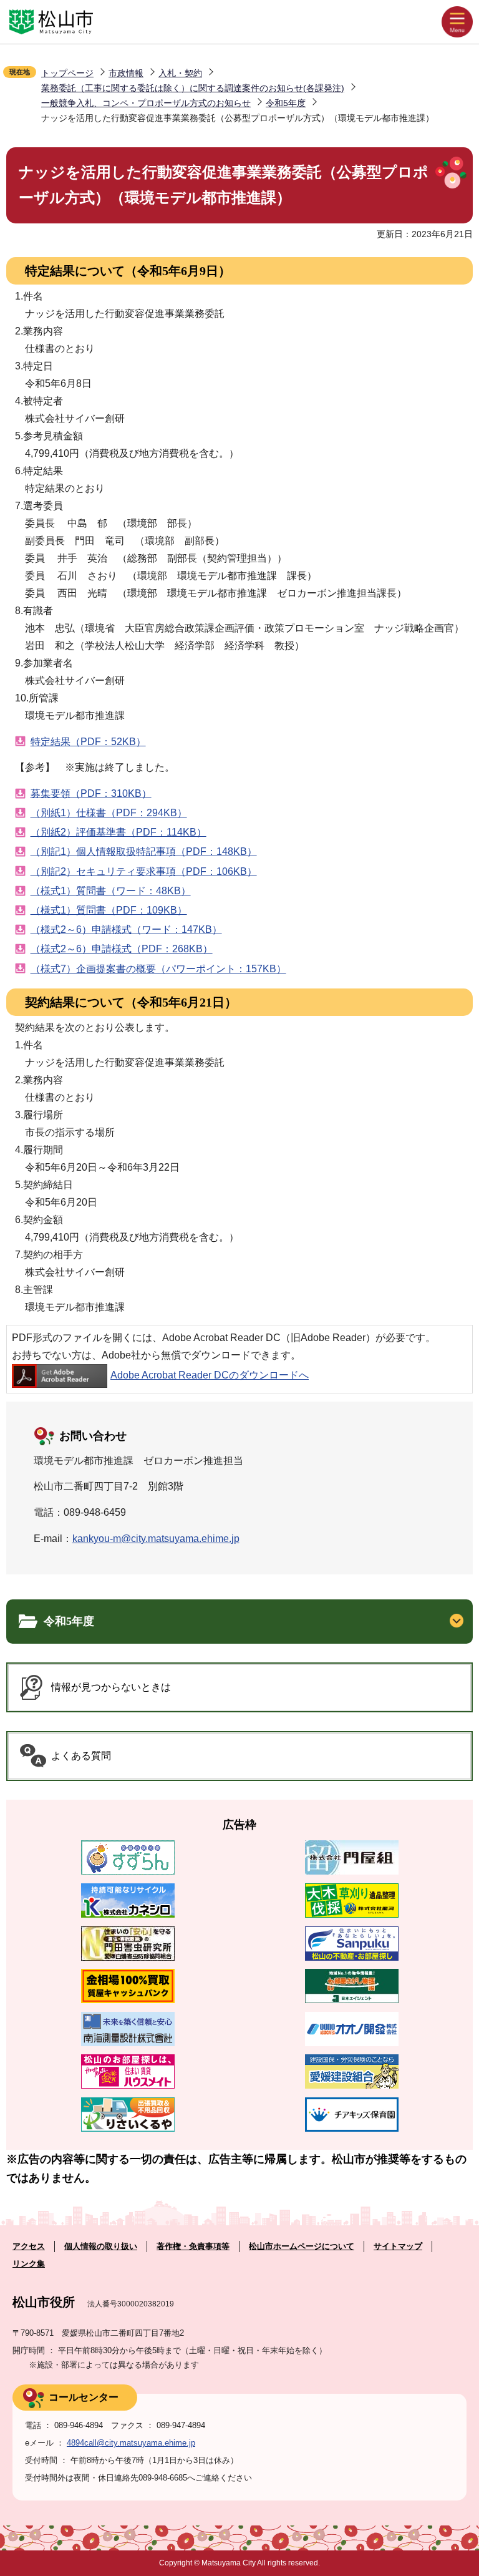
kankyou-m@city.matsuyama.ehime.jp (156, 1539)
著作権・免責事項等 (193, 2246)
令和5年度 (286, 103)
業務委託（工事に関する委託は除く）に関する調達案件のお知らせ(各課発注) (193, 88)
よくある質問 (81, 1756)
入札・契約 (180, 73)
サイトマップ (398, 2246)
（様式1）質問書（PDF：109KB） (109, 910)
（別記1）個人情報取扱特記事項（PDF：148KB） (144, 851)
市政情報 (126, 73)
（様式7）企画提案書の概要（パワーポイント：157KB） (158, 969)
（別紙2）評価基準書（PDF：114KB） (119, 832)
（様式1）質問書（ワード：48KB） (111, 891)
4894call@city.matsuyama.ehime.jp (131, 2443)
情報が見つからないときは (111, 1687)
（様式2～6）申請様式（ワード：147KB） (126, 929)
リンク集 (29, 2264)
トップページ (67, 73)
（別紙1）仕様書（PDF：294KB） (109, 813)
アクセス (29, 2246)
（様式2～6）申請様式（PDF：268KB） (122, 949)
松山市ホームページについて (302, 2246)
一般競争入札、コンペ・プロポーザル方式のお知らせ (146, 103)
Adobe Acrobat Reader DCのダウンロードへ (210, 1375)
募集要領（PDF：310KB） (91, 793)
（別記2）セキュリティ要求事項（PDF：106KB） (144, 871)
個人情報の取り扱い (101, 2246)
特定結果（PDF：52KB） (88, 742)
